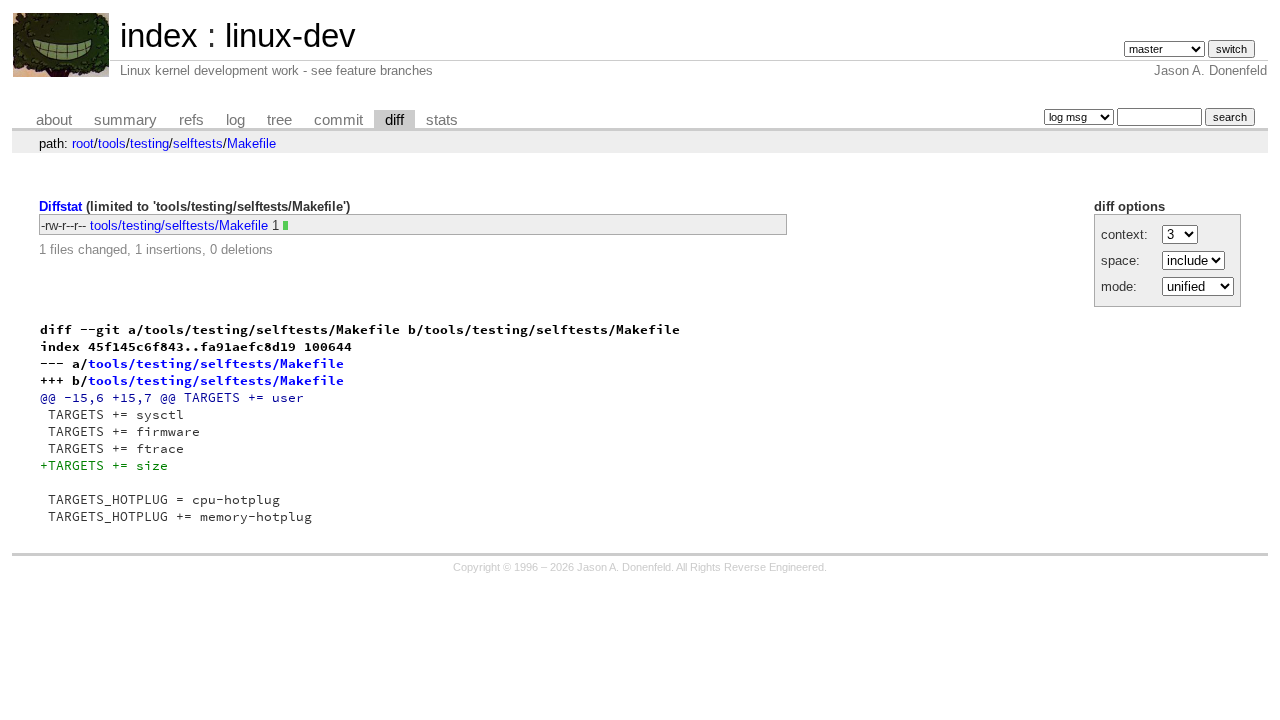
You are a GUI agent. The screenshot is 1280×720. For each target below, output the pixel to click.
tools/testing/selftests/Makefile (179, 225)
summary (125, 120)
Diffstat (60, 206)
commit (338, 120)
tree (279, 120)
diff (394, 120)
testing (149, 143)
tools (112, 143)
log (235, 120)
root (83, 143)
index (159, 35)
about (54, 120)
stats (442, 120)
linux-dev (290, 35)
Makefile (251, 143)
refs (191, 120)
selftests (198, 143)
